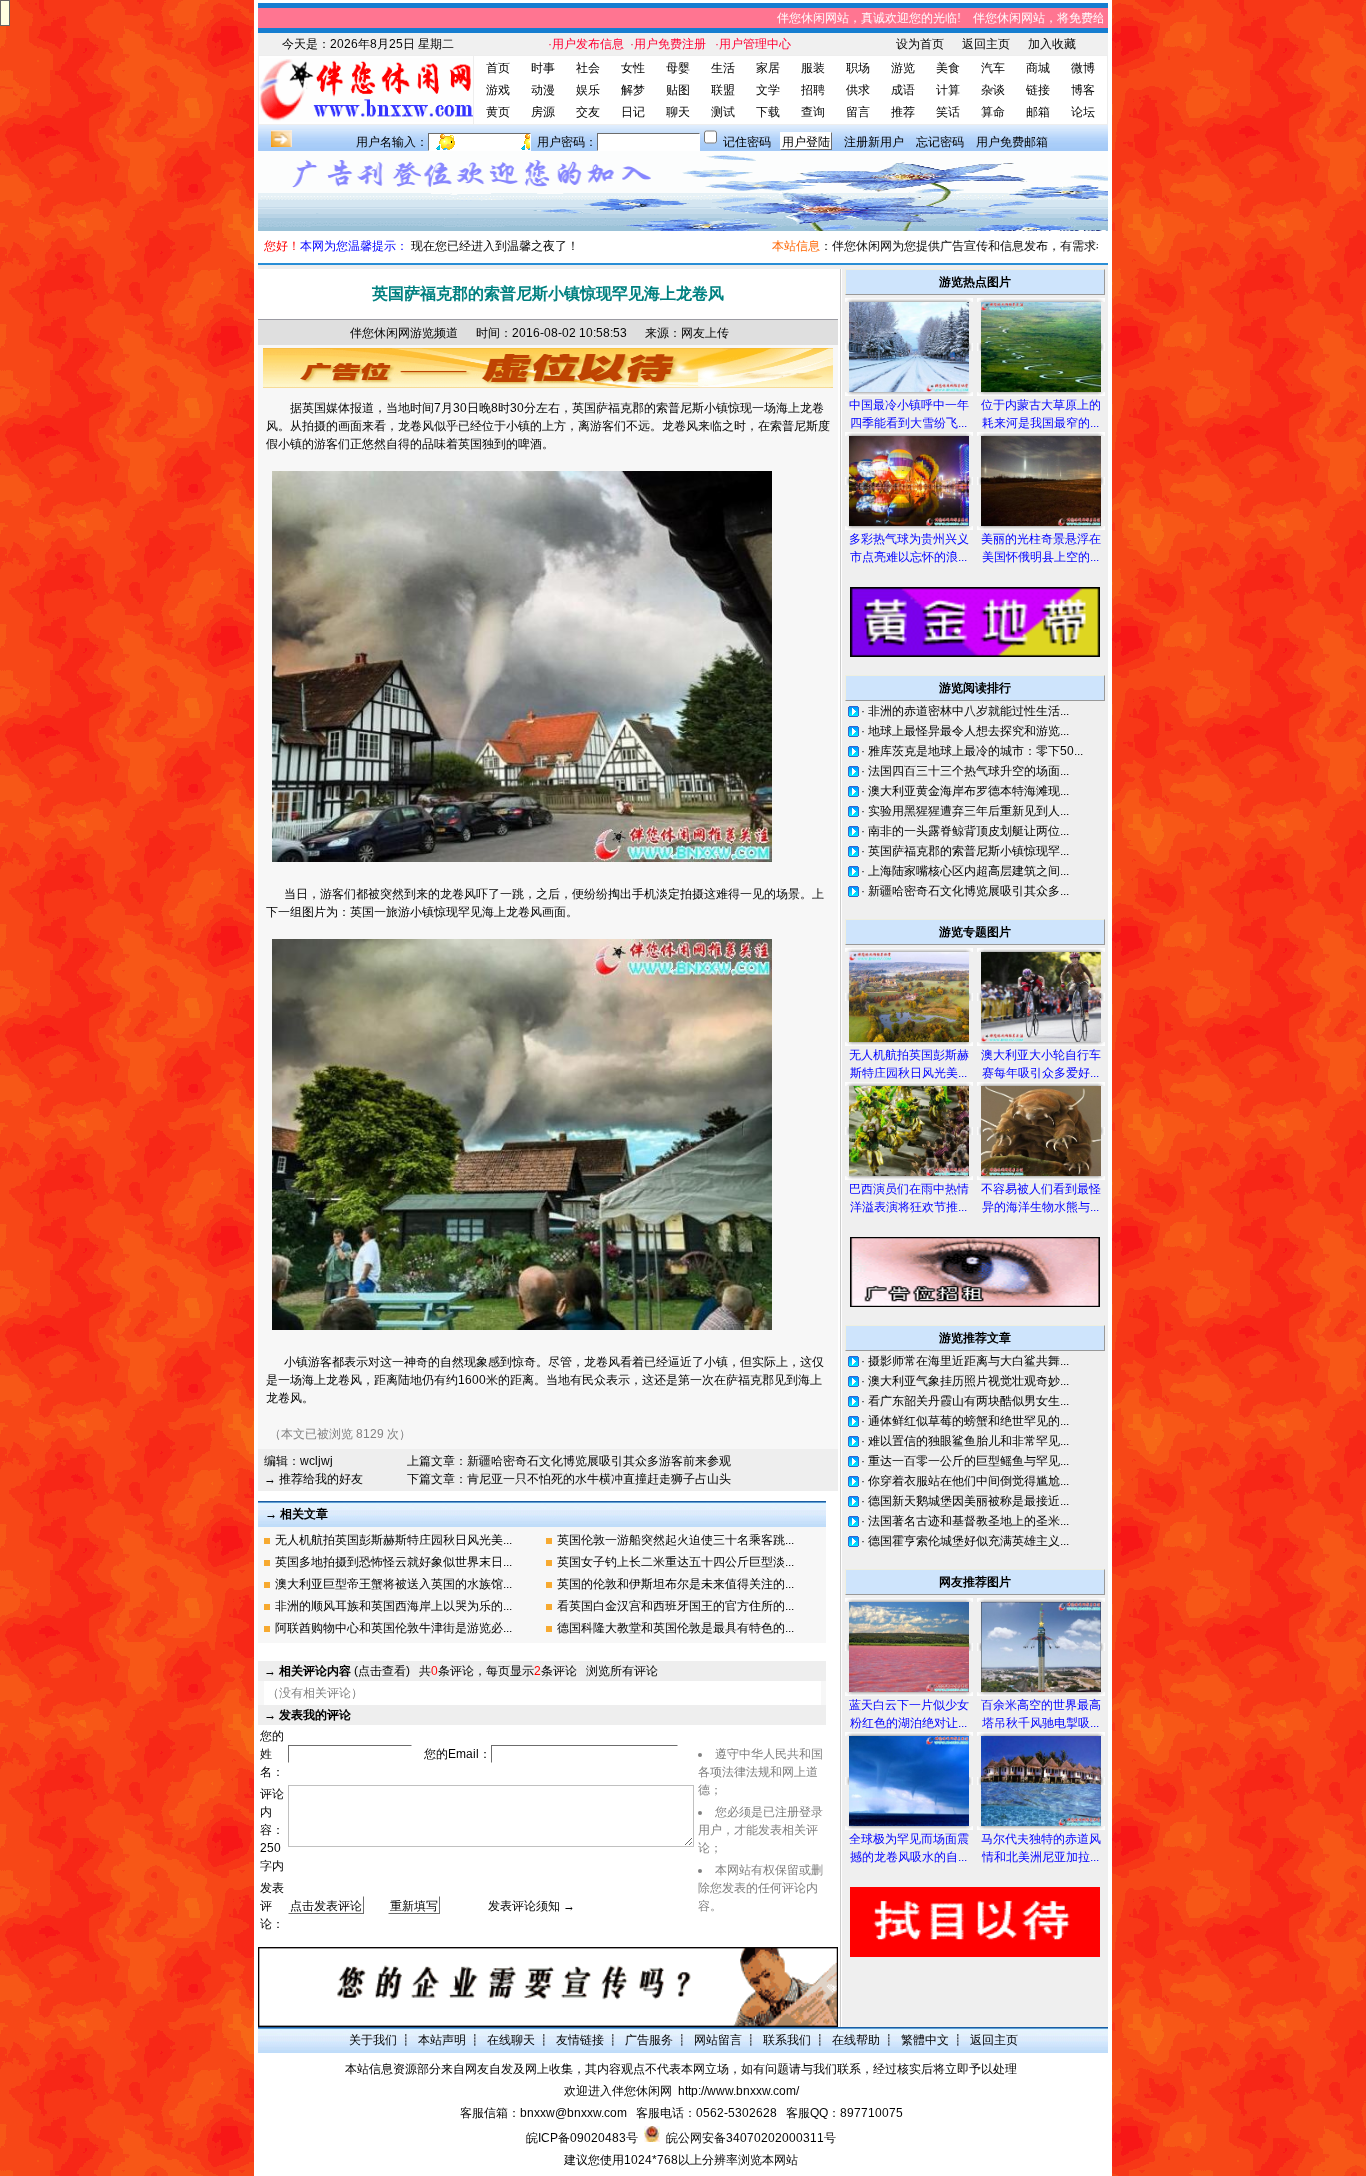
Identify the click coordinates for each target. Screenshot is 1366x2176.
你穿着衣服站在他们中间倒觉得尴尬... (968, 1481)
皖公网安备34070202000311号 (751, 2138)
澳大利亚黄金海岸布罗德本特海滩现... (968, 791)
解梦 (633, 90)
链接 (1038, 90)
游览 (903, 68)
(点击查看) (344, 1671)
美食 (948, 68)
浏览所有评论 (622, 1671)
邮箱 (1038, 112)
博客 (1083, 90)
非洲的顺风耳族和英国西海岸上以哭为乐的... (393, 1606)
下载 (768, 112)
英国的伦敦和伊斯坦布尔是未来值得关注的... (675, 1584)
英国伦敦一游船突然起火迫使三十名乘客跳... (675, 1540)
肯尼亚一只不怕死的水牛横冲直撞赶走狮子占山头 (599, 1479)
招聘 (813, 90)
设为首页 (920, 44)
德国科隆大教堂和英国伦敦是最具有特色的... (675, 1628)
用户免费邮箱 (1012, 142)
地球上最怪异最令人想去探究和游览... (968, 731)
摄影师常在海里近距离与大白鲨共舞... (968, 1361)
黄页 (498, 112)
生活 (723, 68)
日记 (633, 112)
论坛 (1083, 112)
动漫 (543, 90)
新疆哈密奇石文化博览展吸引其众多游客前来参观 (599, 1461)
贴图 (678, 90)
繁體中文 (925, 2040)
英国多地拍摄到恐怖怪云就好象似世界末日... (393, 1562)
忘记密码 (940, 142)
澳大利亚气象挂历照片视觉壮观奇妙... (968, 1381)
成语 (903, 90)
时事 (543, 68)
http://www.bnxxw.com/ (738, 2091)
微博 (1083, 68)
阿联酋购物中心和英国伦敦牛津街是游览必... (393, 1628)
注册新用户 (874, 142)
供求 (858, 90)
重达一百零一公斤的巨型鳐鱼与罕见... (968, 1461)
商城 (1038, 68)
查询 (813, 112)
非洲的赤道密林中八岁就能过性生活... (968, 711)
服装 (813, 68)
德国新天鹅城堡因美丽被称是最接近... (968, 1501)
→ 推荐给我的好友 (313, 1479)
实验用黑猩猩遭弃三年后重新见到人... (968, 811)
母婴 (678, 68)
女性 (633, 68)
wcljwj (316, 1461)
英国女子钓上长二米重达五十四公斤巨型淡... (675, 1562)
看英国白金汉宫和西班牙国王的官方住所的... (675, 1606)
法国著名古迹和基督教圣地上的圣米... (968, 1521)
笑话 (948, 112)
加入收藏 (1052, 44)
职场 (858, 68)
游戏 (498, 90)
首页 (498, 68)
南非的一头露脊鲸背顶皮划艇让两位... (968, 831)
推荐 (903, 112)
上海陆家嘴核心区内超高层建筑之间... (968, 871)
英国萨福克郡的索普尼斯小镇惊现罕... (968, 851)
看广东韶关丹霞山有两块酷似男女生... (968, 1401)
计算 (948, 90)
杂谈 (993, 90)
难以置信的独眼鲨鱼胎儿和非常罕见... (968, 1441)
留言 (858, 112)
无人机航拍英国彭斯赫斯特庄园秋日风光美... (393, 1540)
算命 (993, 112)
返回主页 (986, 44)
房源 (543, 112)
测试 (723, 112)
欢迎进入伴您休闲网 (618, 2091)
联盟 (723, 90)
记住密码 (747, 142)
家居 (768, 68)
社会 (588, 68)
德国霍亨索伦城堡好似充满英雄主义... (968, 1541)
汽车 (993, 68)
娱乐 (588, 90)
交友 (588, 112)
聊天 (678, 112)
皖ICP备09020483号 (582, 2138)
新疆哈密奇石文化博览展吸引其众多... (968, 891)
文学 (768, 90)
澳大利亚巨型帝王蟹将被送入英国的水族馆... (393, 1584)
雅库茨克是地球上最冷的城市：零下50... (975, 751)
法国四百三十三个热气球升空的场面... (968, 771)
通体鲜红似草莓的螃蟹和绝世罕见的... (968, 1421)
